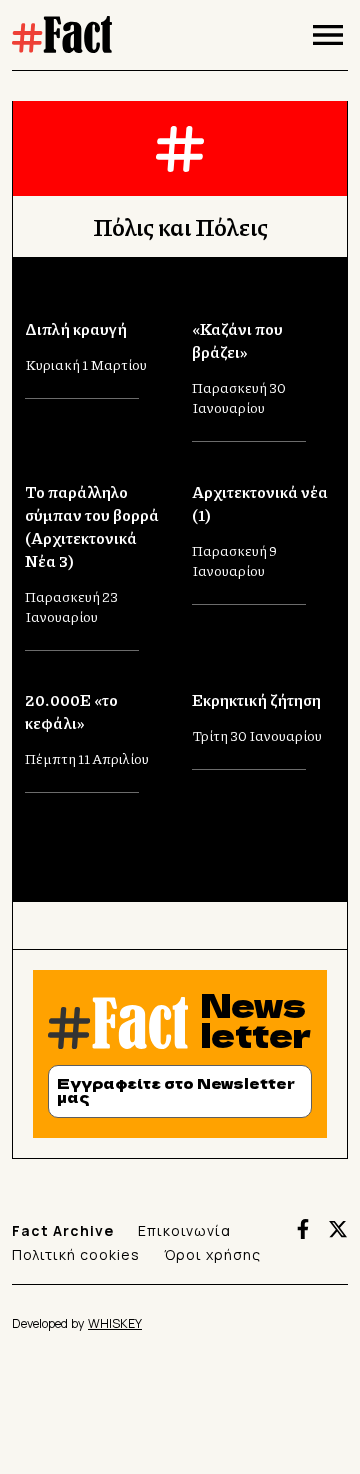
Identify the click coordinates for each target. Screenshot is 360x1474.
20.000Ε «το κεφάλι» (71, 711)
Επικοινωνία (184, 1230)
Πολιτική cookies (76, 1254)
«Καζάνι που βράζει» (237, 340)
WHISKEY (115, 1323)
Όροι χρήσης (212, 1254)
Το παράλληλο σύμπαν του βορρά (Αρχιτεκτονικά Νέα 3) (92, 526)
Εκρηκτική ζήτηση (256, 699)
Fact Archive (63, 1230)
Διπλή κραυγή (76, 328)
